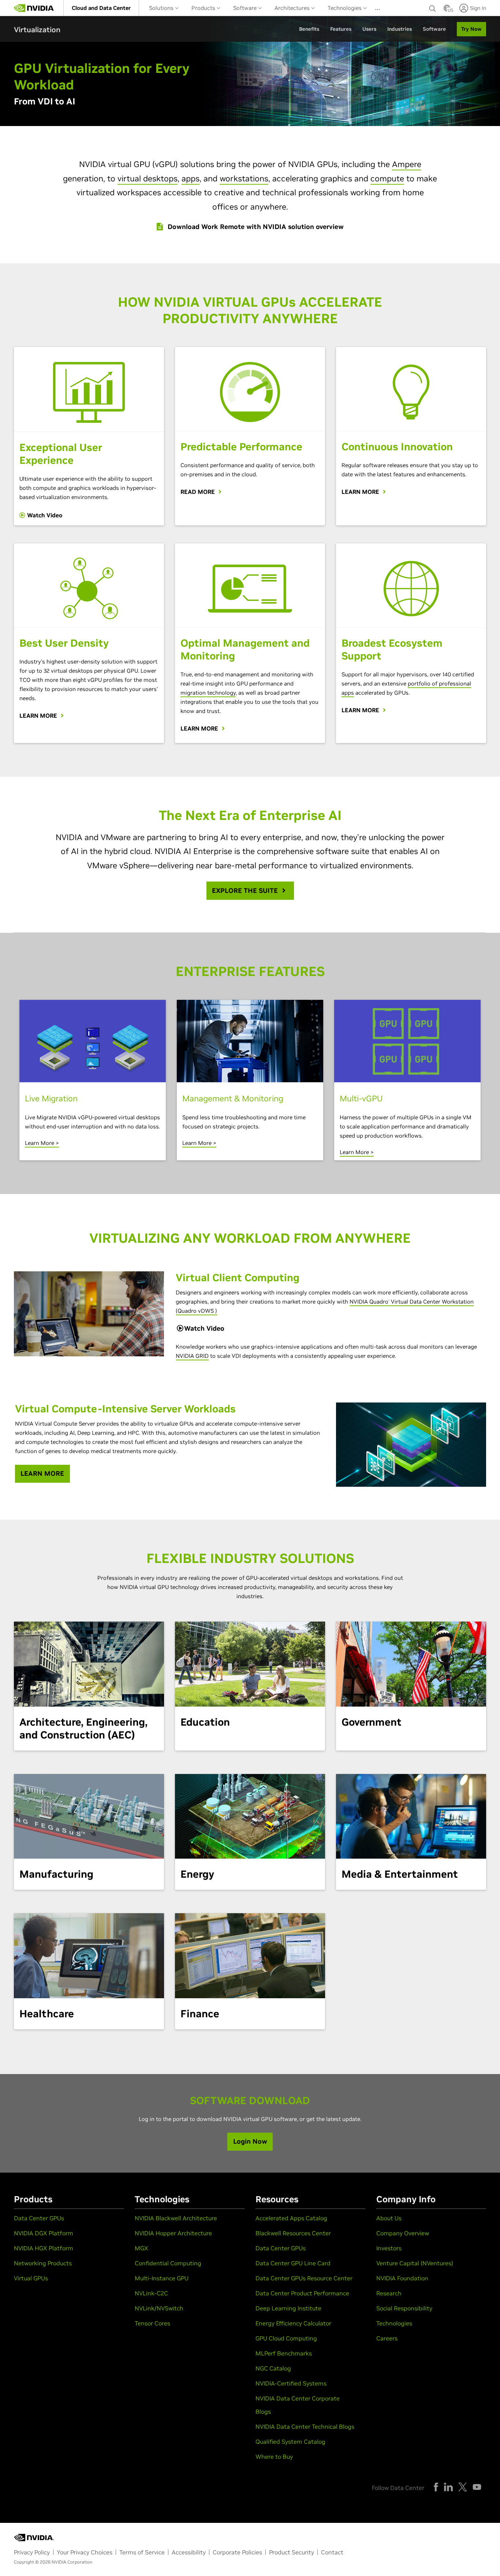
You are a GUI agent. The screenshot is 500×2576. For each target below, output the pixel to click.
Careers (387, 2338)
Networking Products (43, 2263)
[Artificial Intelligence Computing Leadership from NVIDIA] (34, 8)
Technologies (345, 8)
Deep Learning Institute (288, 2308)
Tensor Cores (152, 2323)
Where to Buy (274, 2457)
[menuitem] (101, 8)
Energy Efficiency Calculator (293, 2323)
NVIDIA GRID (192, 1356)
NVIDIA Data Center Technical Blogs (305, 2427)
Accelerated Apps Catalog (291, 2218)
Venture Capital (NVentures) (415, 2263)
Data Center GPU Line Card (293, 2263)
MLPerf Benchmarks (284, 2353)
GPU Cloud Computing (286, 2338)
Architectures (293, 8)
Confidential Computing (168, 2263)
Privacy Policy (32, 2552)
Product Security (292, 2552)
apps (191, 178)
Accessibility (189, 2552)
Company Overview (403, 2233)
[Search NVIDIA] (433, 7)
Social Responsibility (404, 2308)
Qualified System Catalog (290, 2442)
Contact (332, 2552)
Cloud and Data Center (101, 8)
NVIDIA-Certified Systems (291, 2383)
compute (387, 178)
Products (204, 8)
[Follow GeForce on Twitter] (463, 2487)
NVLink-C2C (151, 2293)
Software (246, 8)
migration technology (208, 693)
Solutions (162, 8)
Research (389, 2293)
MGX (141, 2248)
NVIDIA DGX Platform (44, 2233)
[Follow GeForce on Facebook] (436, 2487)
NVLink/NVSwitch (159, 2308)
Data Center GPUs (39, 2218)
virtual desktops (148, 178)
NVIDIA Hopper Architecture (173, 2233)
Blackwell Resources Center (293, 2233)
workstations (244, 178)
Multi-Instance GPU (162, 2278)
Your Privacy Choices (85, 2552)
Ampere (407, 164)
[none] (433, 8)
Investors (389, 2248)
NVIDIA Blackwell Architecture (176, 2218)
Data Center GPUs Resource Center (304, 2278)
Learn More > (42, 1143)
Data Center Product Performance (302, 2293)
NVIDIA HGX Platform (44, 2248)
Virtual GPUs (31, 2278)
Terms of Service (142, 2552)
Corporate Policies (237, 2552)
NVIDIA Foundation (402, 2278)
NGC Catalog (273, 2368)
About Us (389, 2218)
